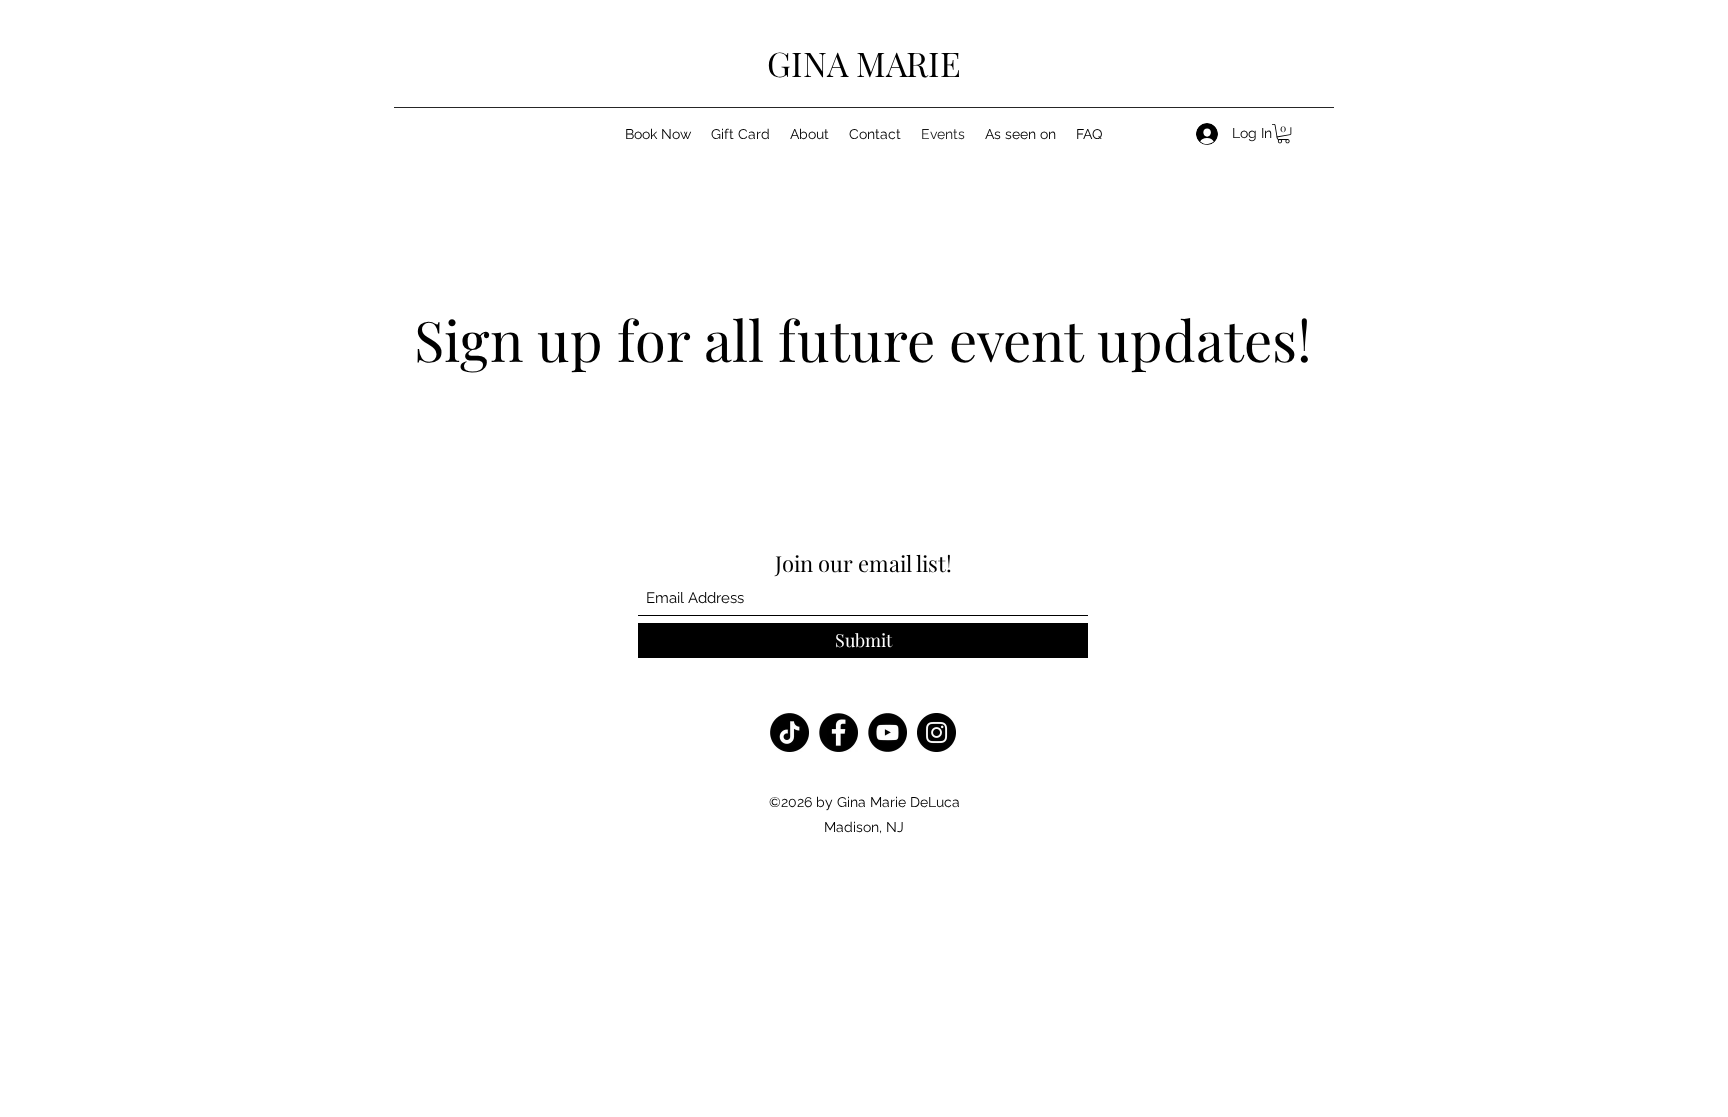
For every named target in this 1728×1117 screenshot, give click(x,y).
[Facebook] (838, 732)
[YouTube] (887, 732)
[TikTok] (789, 732)
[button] (1283, 133)
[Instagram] (936, 732)
